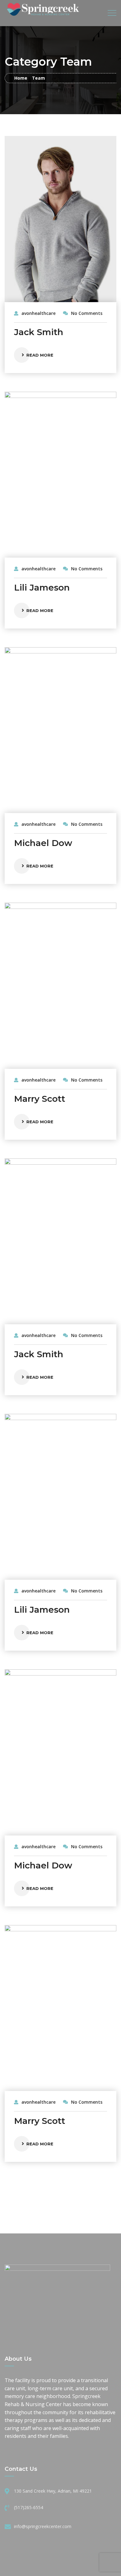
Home (21, 78)
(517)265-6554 (29, 2507)
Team (38, 78)
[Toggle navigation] (112, 13)
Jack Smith (39, 332)
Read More (40, 355)
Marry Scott (40, 1099)
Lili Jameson (42, 587)
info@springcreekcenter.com (43, 2526)
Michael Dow (43, 843)
